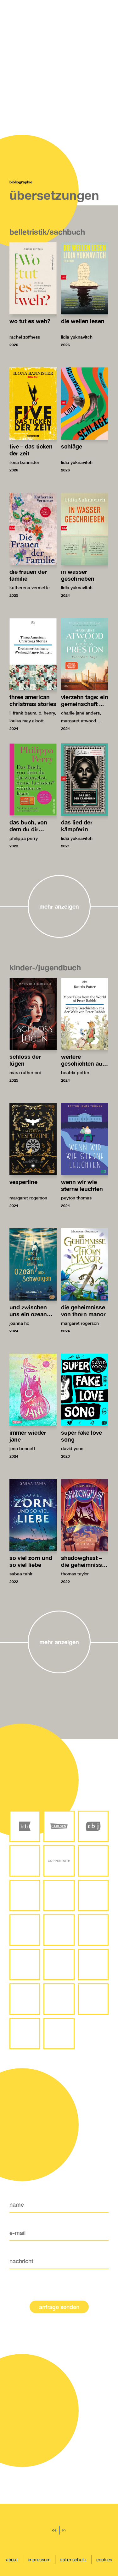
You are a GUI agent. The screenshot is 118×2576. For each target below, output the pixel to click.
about (12, 2560)
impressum (39, 2560)
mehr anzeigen (59, 906)
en (64, 2530)
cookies (104, 2560)
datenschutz (73, 2560)
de (54, 2530)
